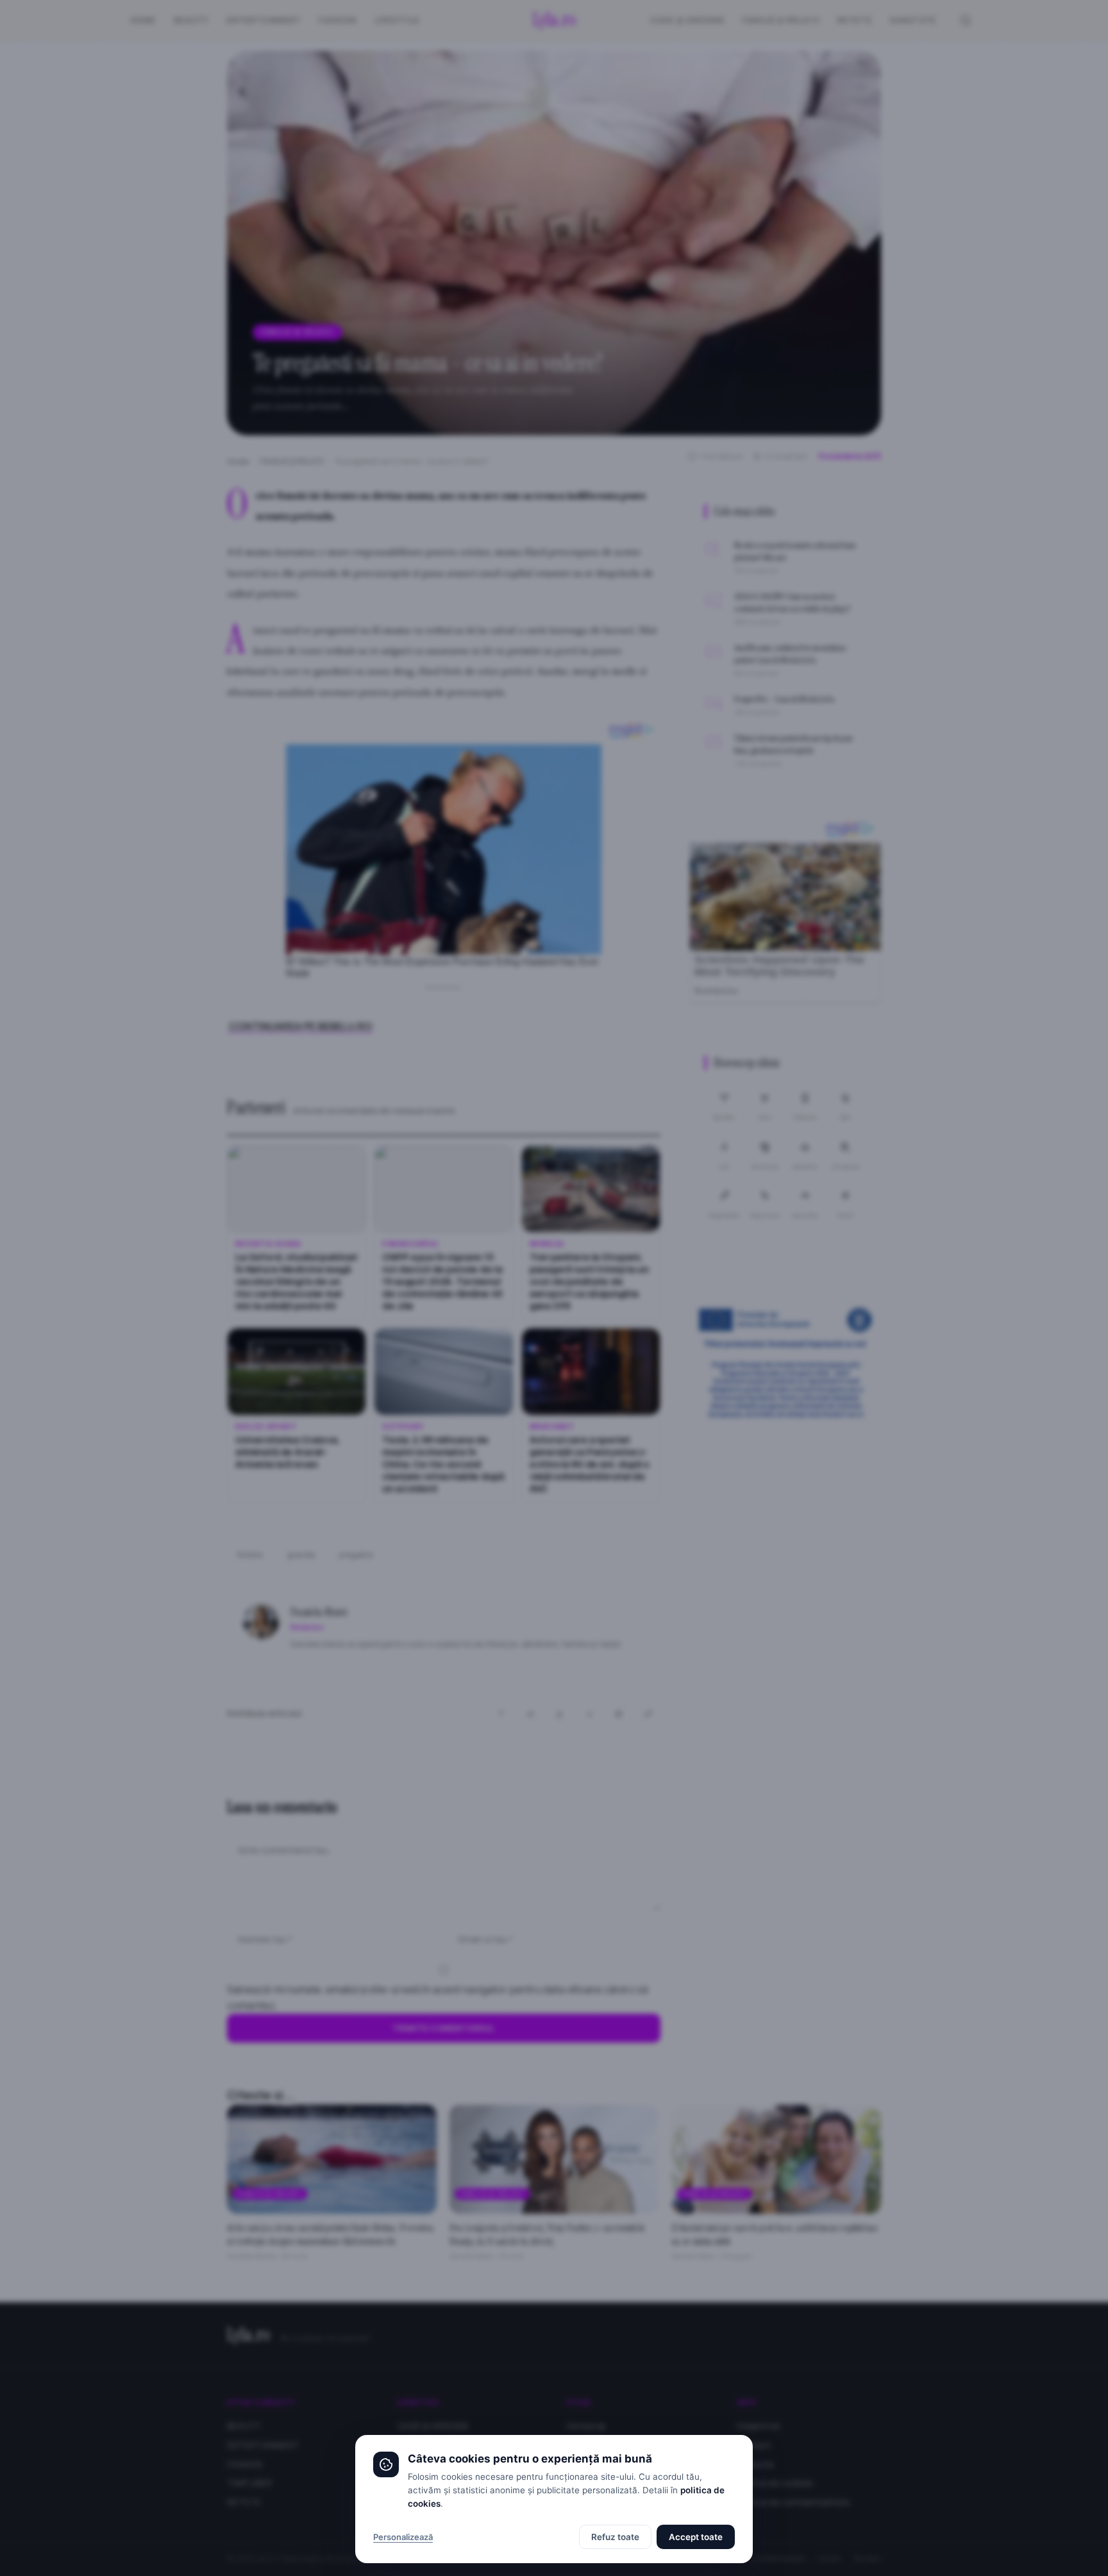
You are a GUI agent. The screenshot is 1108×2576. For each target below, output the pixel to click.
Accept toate (696, 2537)
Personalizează (403, 2537)
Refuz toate (615, 2537)
